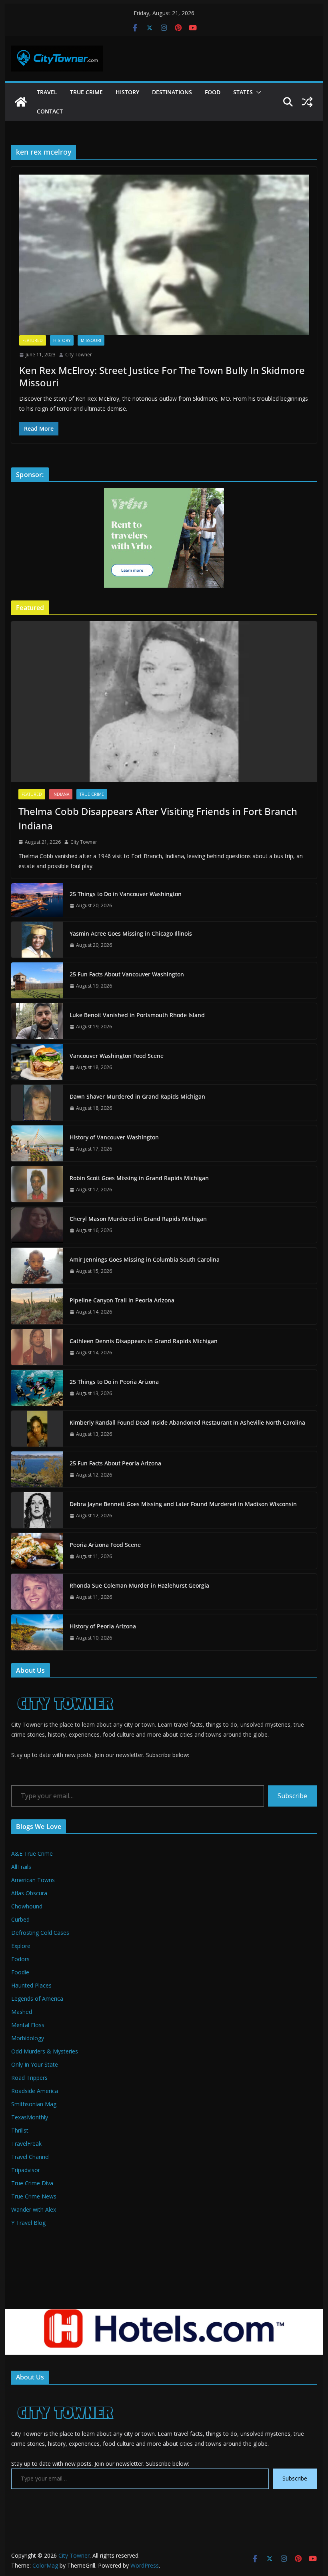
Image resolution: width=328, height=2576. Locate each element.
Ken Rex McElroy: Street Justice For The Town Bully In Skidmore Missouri (162, 376)
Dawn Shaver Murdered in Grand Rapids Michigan (137, 1096)
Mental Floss (28, 2025)
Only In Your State (35, 2064)
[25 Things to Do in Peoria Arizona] (37, 1388)
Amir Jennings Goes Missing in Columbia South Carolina (145, 1259)
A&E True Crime (32, 1853)
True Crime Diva (32, 2183)
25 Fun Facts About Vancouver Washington (127, 974)
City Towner (79, 355)
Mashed (22, 2012)
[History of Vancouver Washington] (37, 1143)
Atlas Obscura (29, 1893)
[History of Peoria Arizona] (37, 1632)
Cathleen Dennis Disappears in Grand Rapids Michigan (144, 1341)
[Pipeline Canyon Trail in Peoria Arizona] (37, 1306)
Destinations (172, 92)
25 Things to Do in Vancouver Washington (126, 894)
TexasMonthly (30, 2117)
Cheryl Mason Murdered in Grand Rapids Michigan (138, 1219)
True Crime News (34, 2196)
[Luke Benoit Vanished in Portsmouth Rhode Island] (37, 1021)
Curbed (20, 1919)
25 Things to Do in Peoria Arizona (114, 1382)
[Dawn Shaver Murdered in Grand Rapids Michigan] (37, 1103)
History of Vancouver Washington (114, 1137)
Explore (21, 1946)
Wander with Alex (34, 2209)
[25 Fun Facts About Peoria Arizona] (37, 1469)
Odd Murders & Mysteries (45, 2051)
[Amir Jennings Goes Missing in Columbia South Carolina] (37, 1266)
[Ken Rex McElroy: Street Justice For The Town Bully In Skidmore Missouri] (164, 255)
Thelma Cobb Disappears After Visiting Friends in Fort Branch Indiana (158, 818)
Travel (47, 92)
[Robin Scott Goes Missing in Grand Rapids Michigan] (37, 1184)
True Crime (86, 92)
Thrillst (20, 2130)
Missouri (91, 340)
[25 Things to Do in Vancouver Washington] (37, 900)
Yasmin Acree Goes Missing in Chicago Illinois (131, 933)
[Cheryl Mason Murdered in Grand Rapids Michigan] (37, 1225)
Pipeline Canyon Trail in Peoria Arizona (122, 1300)
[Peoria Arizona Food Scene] (37, 1551)
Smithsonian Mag (34, 2104)
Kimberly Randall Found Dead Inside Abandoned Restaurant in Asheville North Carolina (187, 1422)
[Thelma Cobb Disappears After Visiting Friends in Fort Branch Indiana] (164, 701)
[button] (257, 92)
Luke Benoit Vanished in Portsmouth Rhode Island (137, 1015)
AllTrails (21, 1867)
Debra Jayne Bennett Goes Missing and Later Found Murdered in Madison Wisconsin (183, 1504)
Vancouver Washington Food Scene (117, 1056)
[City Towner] (21, 102)
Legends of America (37, 1999)
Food (213, 92)
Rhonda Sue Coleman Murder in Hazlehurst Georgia (139, 1585)
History (127, 92)
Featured (33, 340)
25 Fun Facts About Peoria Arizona (115, 1463)
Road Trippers (29, 2078)
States (243, 92)
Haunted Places (31, 1985)
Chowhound (27, 1906)
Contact (50, 111)
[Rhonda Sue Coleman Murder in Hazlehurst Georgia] (37, 1592)
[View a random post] (307, 102)
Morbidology (28, 2038)
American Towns (33, 1880)
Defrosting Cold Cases (40, 1933)
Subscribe (292, 1796)
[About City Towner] (64, 1689)
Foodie (20, 1972)
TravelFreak (26, 2144)
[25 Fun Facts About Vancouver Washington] (37, 980)
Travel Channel (30, 2157)
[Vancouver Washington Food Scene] (37, 1062)
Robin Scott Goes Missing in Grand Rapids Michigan (139, 1178)
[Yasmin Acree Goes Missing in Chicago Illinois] (37, 940)
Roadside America (35, 2091)
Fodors (20, 1959)
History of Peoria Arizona (103, 1626)
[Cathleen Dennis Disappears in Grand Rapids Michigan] (37, 1347)
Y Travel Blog (28, 2223)
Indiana (61, 794)
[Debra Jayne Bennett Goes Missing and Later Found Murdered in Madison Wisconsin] (37, 1510)
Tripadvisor (26, 2170)
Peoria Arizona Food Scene (105, 1545)
